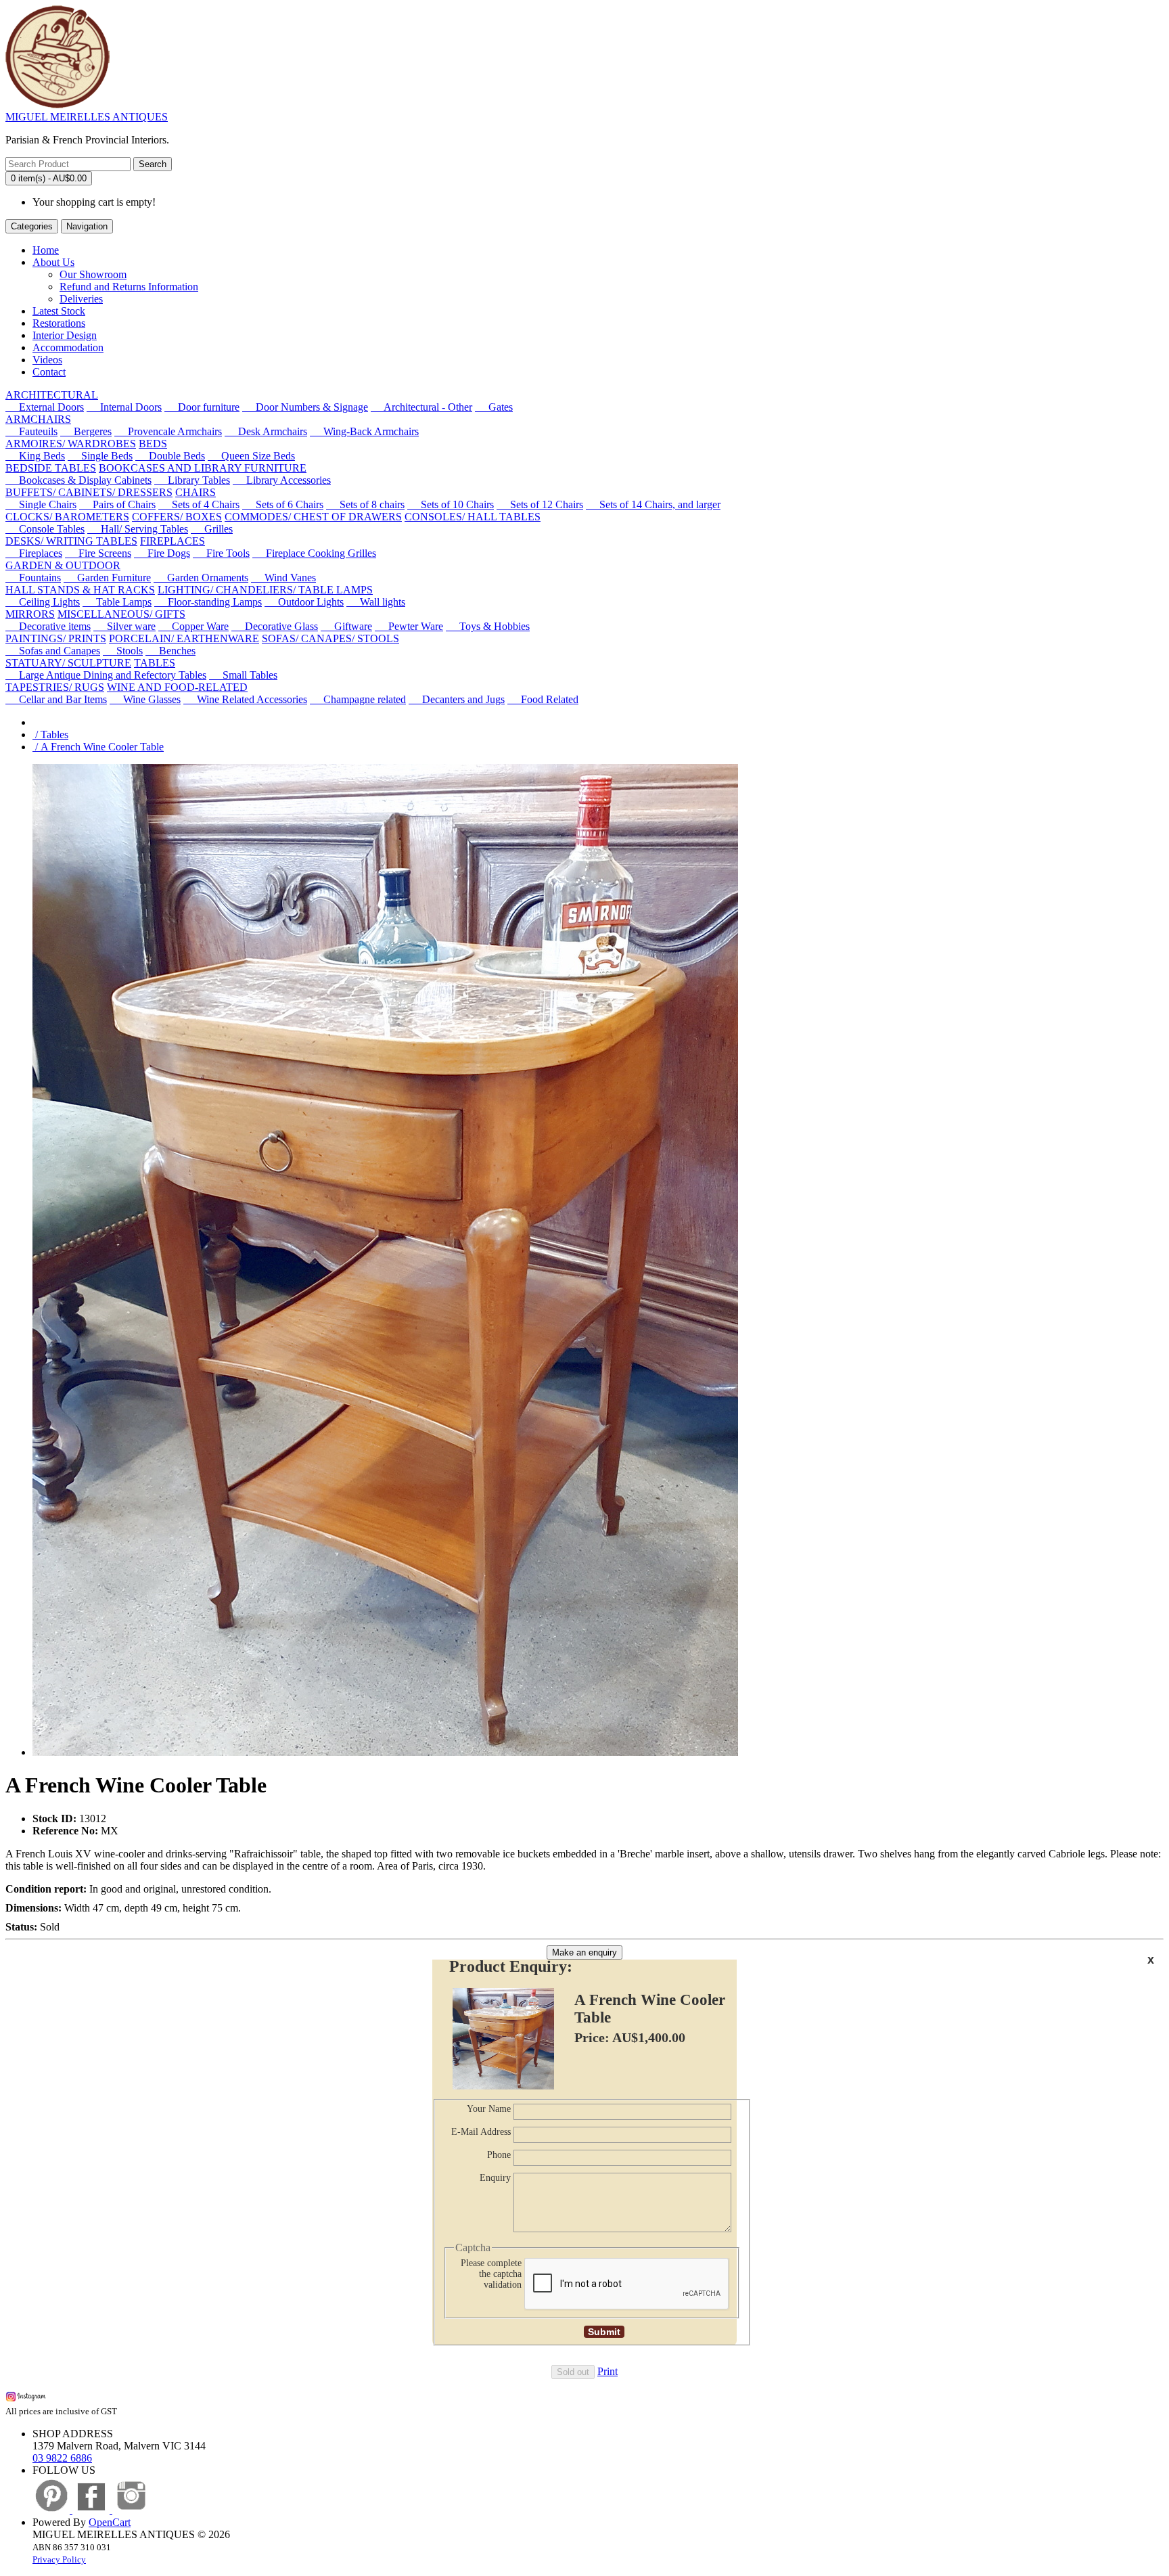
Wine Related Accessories (245, 699)
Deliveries (81, 299)
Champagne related (358, 699)
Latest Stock (59, 311)
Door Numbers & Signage (305, 407)
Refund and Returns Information (129, 287)
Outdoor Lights (304, 602)
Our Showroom (93, 274)
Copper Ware (193, 626)
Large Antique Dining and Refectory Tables (106, 675)
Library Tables (192, 480)
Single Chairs (41, 504)
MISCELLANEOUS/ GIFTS (121, 614)
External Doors (45, 407)
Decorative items (48, 626)
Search (153, 164)
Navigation (87, 226)
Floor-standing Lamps (208, 602)
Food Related (543, 699)
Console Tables (45, 529)
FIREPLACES (173, 541)
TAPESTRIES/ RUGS (55, 687)
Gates (494, 407)
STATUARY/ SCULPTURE (68, 663)
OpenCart (110, 2522)
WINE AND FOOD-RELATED (177, 687)
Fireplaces (34, 553)
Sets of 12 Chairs (540, 504)
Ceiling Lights (43, 602)
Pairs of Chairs (117, 504)
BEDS (153, 444)
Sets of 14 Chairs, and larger (653, 504)
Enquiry (495, 2178)
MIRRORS (30, 614)
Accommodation (68, 347)
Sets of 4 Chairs (199, 504)
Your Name (489, 2109)
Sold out (573, 2372)
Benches (170, 651)
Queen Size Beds (251, 456)
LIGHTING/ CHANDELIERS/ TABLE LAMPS (265, 590)
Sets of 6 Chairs (283, 504)
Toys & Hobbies (488, 626)
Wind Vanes (283, 578)
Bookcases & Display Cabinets (78, 480)
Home (46, 250)
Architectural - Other (421, 407)
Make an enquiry (584, 1952)
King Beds (35, 456)
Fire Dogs (162, 553)
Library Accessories (282, 480)
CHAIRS (196, 492)
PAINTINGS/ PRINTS (56, 638)
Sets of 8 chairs (365, 504)
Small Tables (243, 675)
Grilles (212, 529)
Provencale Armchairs (168, 431)
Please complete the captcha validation (491, 2274)
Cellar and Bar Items (56, 699)
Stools (123, 651)
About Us (53, 262)
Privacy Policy (59, 2559)
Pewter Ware (409, 626)
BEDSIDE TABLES (51, 468)
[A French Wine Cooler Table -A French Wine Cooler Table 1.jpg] (385, 1752)
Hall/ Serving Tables (138, 529)
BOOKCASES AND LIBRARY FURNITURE (203, 468)
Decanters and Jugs (457, 699)
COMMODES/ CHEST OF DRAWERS (313, 517)
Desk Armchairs (266, 431)
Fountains (33, 578)
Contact (49, 372)
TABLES (155, 663)
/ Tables (50, 735)
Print (608, 2371)
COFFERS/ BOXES (177, 517)
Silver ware (124, 626)
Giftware (346, 626)
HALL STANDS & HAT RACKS (80, 590)
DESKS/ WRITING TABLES (71, 541)
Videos (47, 360)
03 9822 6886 (62, 2458)
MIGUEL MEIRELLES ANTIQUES (87, 117)
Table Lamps (117, 602)
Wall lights (376, 602)
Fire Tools (221, 553)
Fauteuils (31, 431)
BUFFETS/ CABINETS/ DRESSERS (89, 492)
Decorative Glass (275, 626)
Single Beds (100, 456)
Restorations (59, 323)
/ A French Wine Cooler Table (98, 747)
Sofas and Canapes (53, 651)
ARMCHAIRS (38, 419)
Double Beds (170, 456)
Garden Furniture (107, 578)
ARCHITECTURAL (52, 395)
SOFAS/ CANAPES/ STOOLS (330, 638)
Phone (499, 2155)
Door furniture (202, 407)
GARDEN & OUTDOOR (63, 565)
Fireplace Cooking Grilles (314, 553)
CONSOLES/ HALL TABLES (473, 517)
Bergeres (86, 431)
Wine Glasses (145, 699)
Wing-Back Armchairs (364, 431)
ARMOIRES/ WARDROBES (71, 444)
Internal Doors (124, 407)
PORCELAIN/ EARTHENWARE (184, 638)
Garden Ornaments (201, 578)
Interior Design (65, 335)
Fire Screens (98, 553)
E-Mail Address (481, 2132)
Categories (32, 226)
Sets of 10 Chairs (451, 504)
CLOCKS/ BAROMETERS (67, 517)
